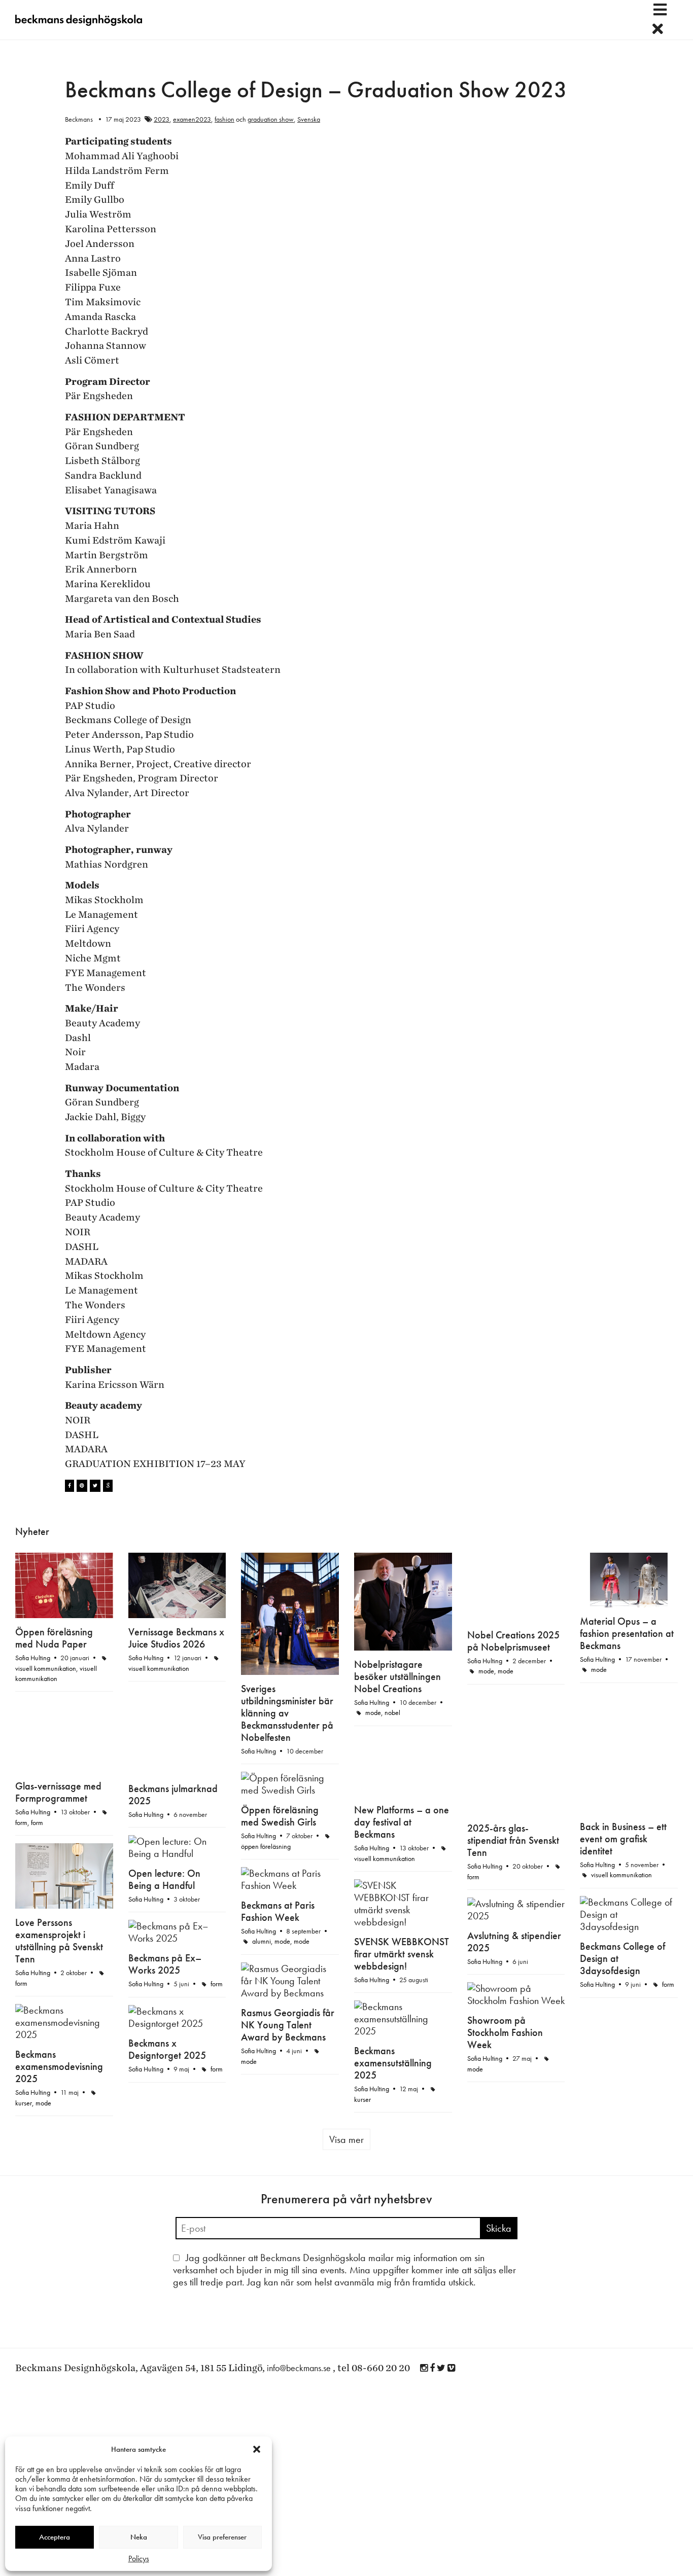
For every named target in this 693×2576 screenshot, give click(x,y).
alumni (262, 1941)
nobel (392, 1712)
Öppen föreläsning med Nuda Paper (54, 1638)
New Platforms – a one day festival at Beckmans (402, 1822)
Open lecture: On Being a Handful (164, 1879)
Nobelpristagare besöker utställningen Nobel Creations (397, 1676)
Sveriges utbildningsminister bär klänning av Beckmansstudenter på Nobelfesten (287, 1713)
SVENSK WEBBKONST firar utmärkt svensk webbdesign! (402, 1954)
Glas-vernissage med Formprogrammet (58, 1792)
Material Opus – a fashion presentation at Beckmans (627, 1633)
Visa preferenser (222, 2537)
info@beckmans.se (299, 2368)
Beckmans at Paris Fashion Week (278, 1911)
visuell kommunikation (46, 1668)
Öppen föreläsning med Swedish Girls (280, 1816)
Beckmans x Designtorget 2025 (167, 2049)
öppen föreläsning (266, 1846)
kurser (362, 2099)
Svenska (309, 119)
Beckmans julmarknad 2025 (173, 1795)
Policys (139, 2559)
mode (373, 1712)
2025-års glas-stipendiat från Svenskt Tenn (513, 1840)
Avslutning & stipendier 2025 (514, 1942)
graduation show (271, 119)
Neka (139, 2537)
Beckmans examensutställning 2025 (393, 2063)
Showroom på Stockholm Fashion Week (505, 2032)
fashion (224, 119)
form (473, 1877)
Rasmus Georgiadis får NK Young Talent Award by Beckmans (288, 2025)
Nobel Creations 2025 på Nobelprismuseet (513, 1641)
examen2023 (192, 119)
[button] (257, 2449)
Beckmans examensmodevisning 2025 (59, 2066)
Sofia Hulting (33, 1658)
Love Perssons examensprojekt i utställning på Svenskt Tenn (59, 1941)
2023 (162, 119)
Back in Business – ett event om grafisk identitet (623, 1839)
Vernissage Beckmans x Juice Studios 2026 (176, 1638)
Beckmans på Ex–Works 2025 (165, 1964)
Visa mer (346, 2139)
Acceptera (55, 2537)
